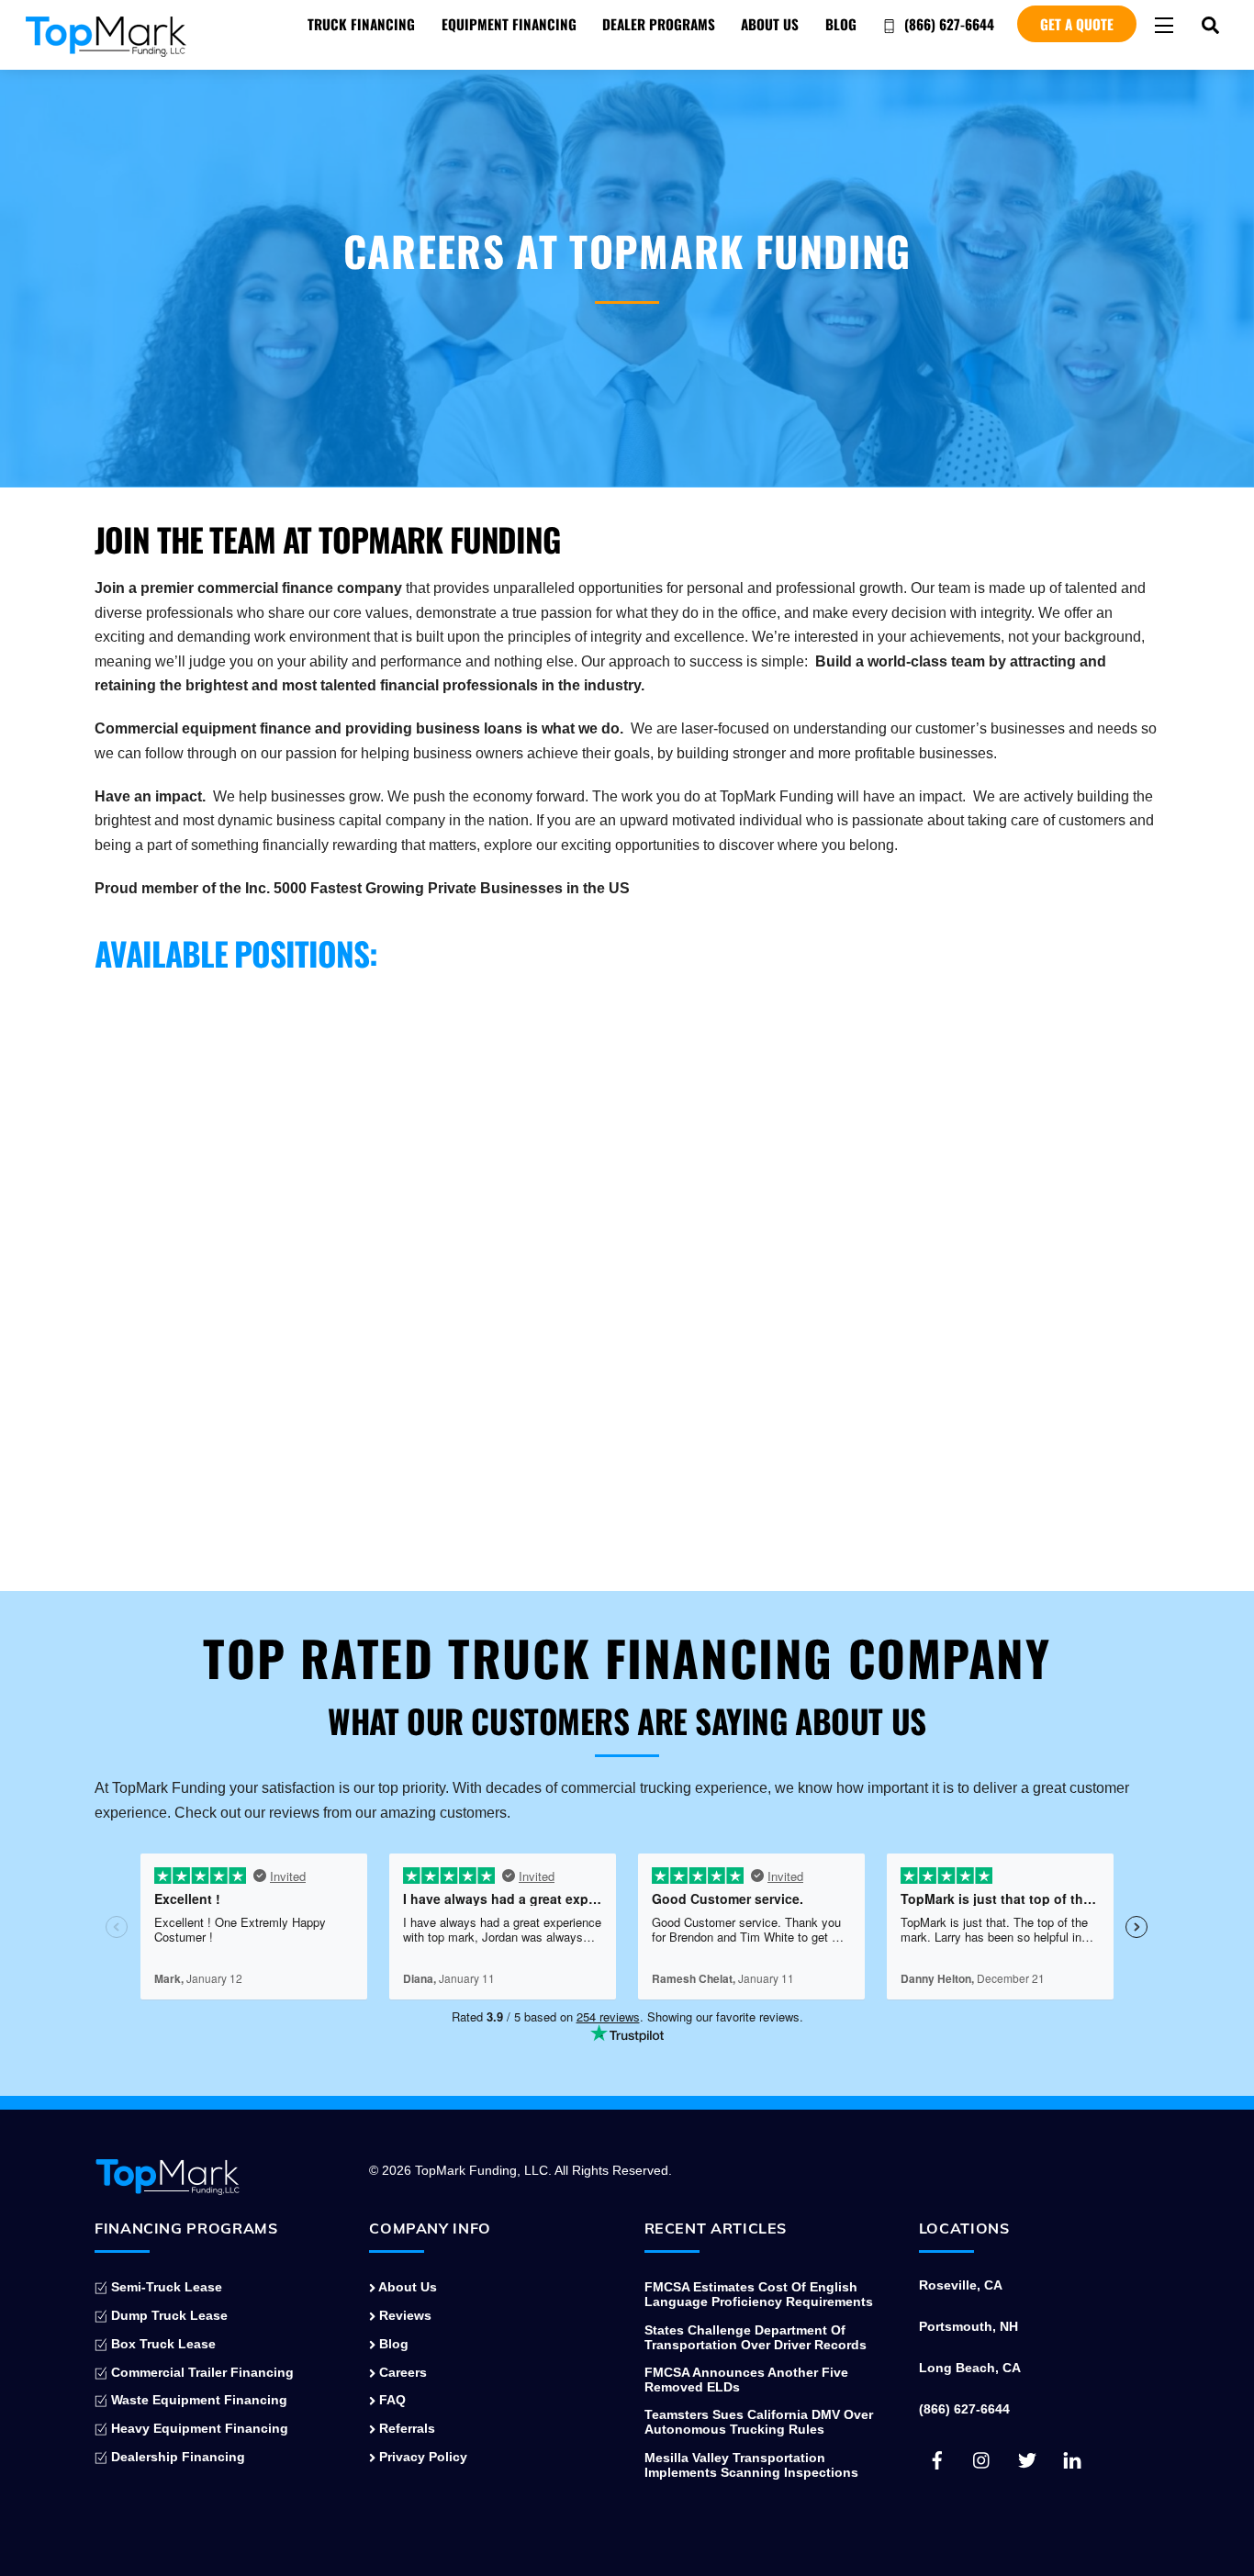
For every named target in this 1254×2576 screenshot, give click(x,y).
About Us (770, 24)
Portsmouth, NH (968, 2326)
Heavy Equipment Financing (198, 2428)
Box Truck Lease (162, 2344)
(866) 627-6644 (947, 24)
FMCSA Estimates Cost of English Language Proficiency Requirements (759, 2294)
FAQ (391, 2400)
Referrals (405, 2428)
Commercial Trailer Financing (201, 2372)
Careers (401, 2372)
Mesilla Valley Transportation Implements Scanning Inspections (751, 2465)
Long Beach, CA (970, 2368)
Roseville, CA (961, 2285)
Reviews (403, 2315)
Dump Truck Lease (168, 2315)
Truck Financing (361, 24)
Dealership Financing (176, 2457)
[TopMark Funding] (106, 48)
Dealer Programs (659, 24)
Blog (841, 24)
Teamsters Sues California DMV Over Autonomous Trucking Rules (759, 2422)
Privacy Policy (421, 2457)
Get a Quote (1077, 24)
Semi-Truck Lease (165, 2287)
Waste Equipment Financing (197, 2400)
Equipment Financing (509, 24)
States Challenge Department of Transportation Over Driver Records (756, 2337)
